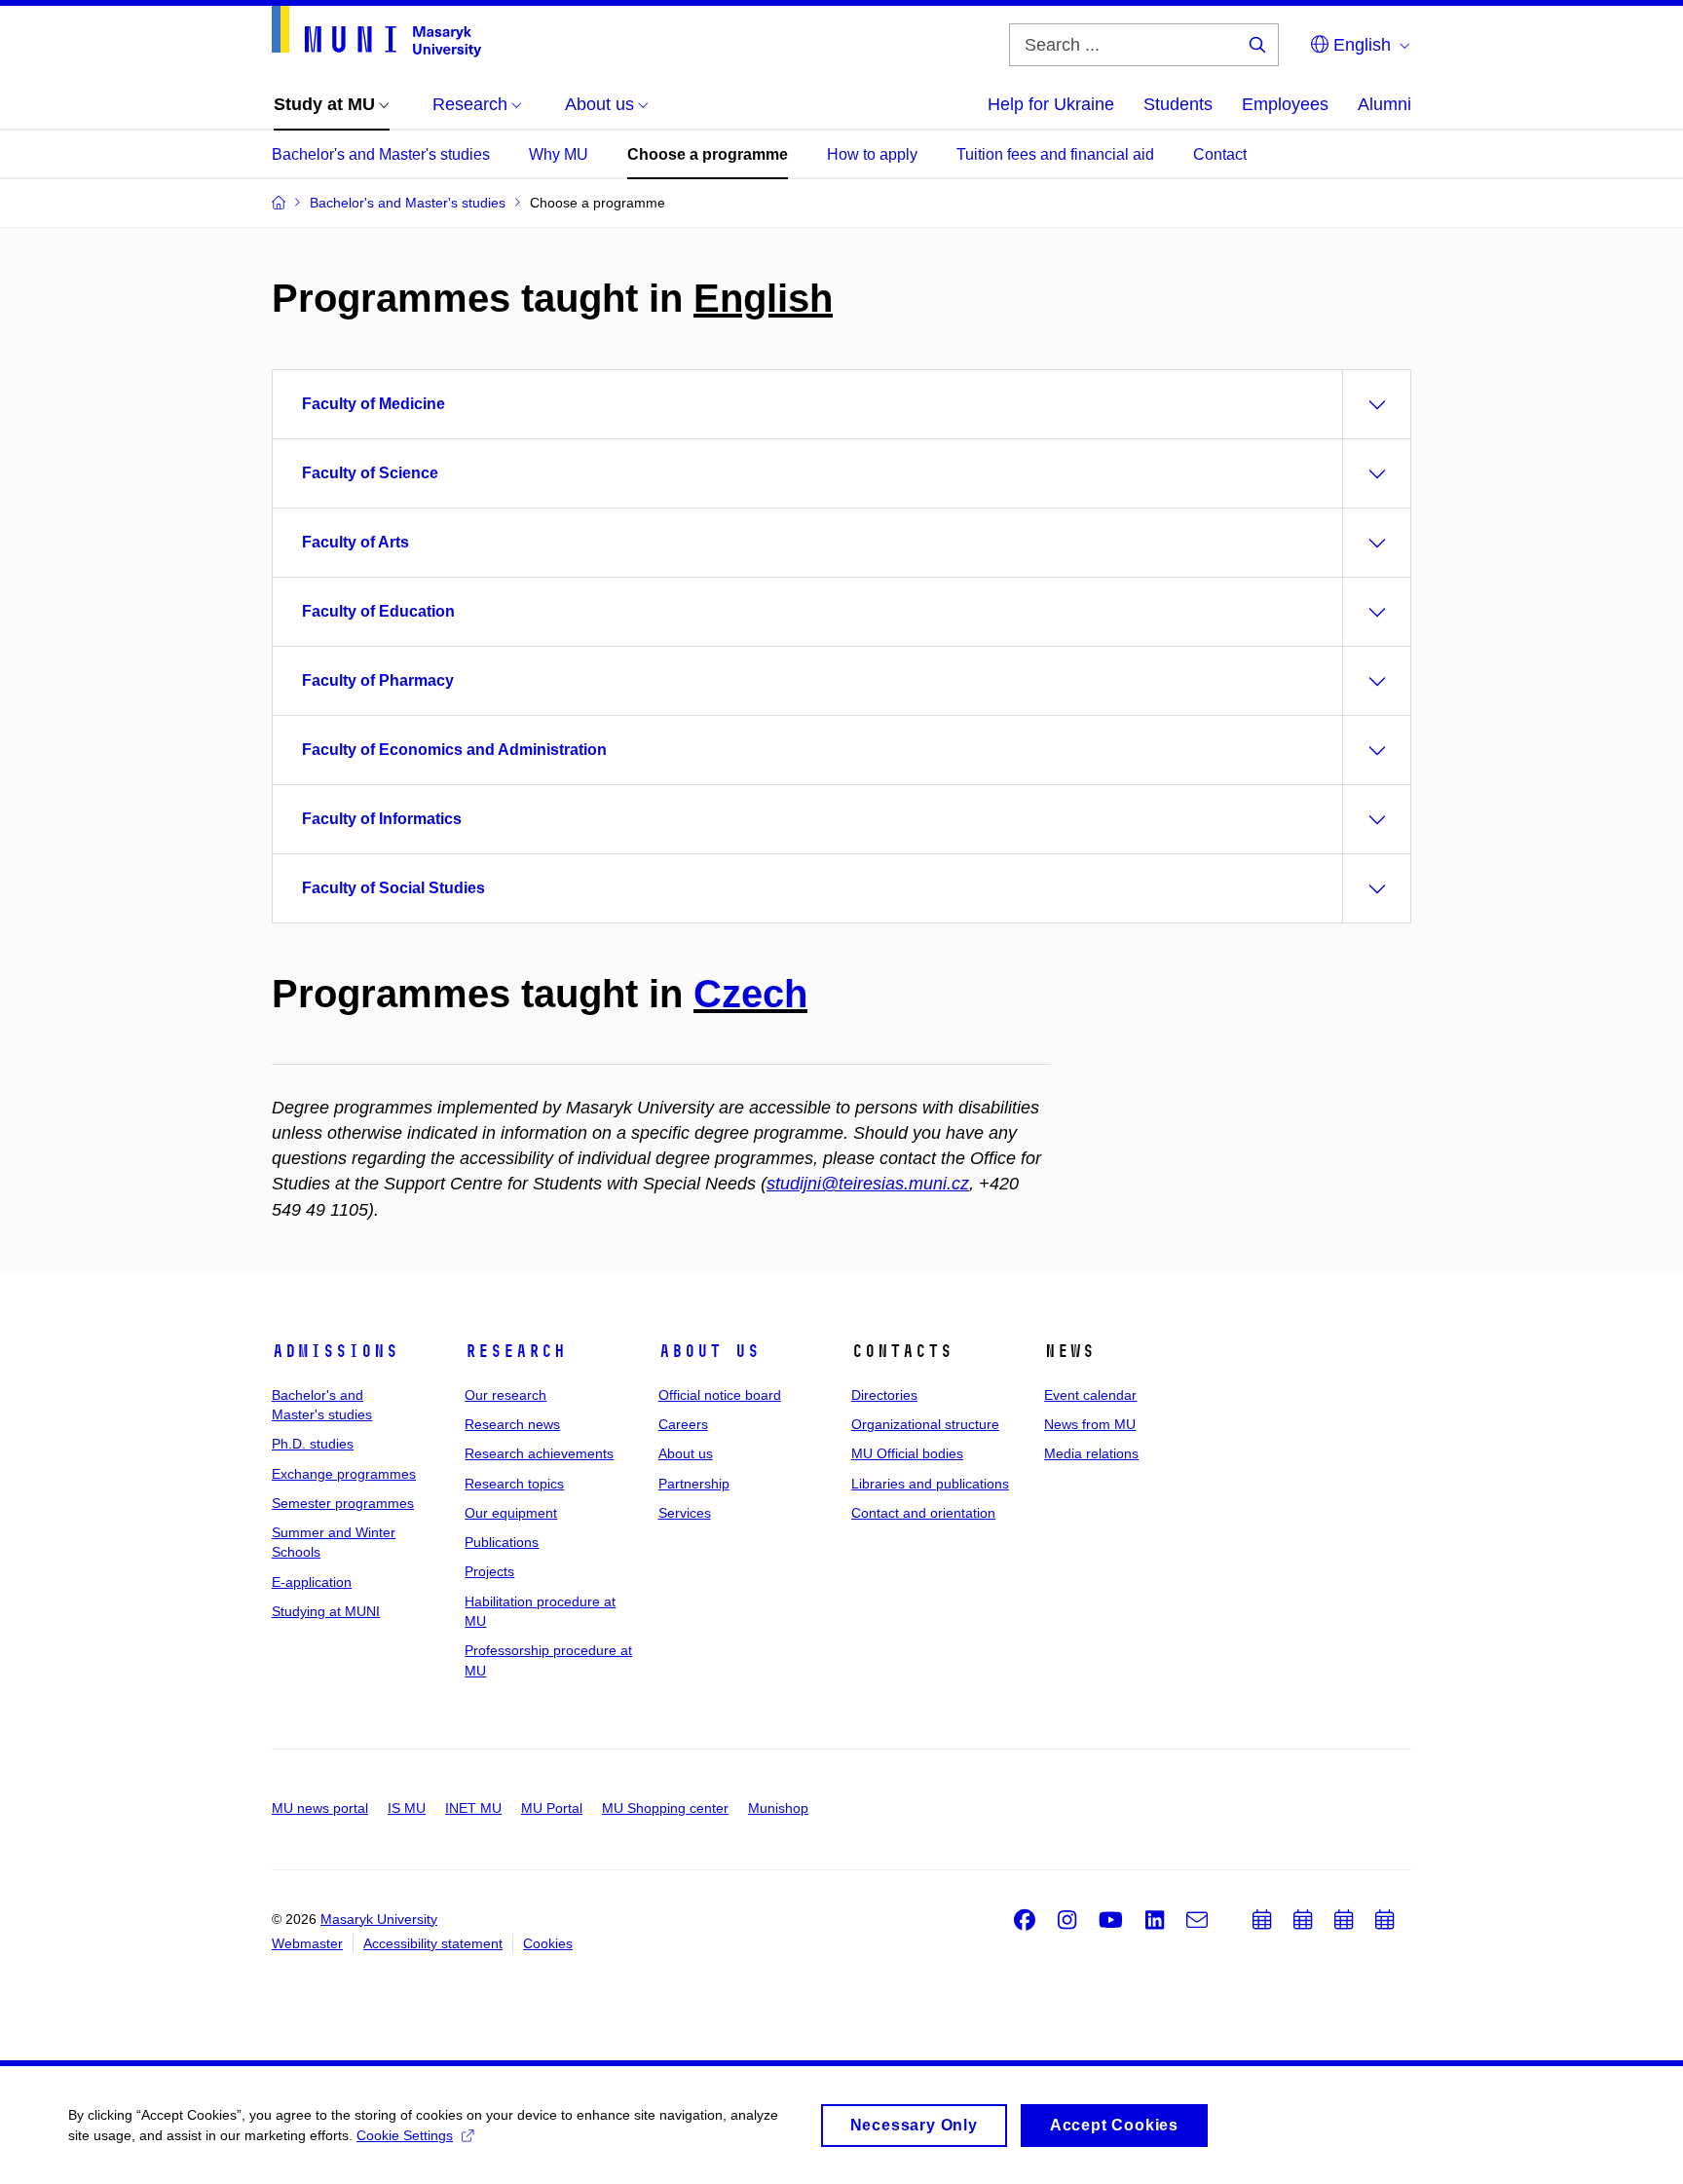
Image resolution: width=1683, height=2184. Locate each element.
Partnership (694, 1484)
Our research (505, 1395)
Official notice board (720, 1395)
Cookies (548, 1943)
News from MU (1090, 1424)
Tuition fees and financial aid (1055, 154)
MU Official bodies (907, 1453)
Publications (502, 1542)
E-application (312, 1582)
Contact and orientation (923, 1513)
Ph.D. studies (313, 1444)
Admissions (335, 1351)
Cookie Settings (405, 2135)
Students (1178, 104)
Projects (489, 1571)
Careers (683, 1424)
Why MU (559, 154)
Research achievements (539, 1453)
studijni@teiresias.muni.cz (868, 1184)
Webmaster (307, 1943)
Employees (1285, 104)
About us (709, 1351)
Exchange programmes (344, 1474)
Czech (750, 994)
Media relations (1091, 1453)
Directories (884, 1395)
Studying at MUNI (326, 1611)
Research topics (514, 1484)
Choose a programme (708, 154)
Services (685, 1513)
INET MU (473, 1808)
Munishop (778, 1808)
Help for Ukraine (1051, 104)
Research (515, 1351)
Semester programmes (343, 1503)
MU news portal (320, 1808)
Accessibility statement (433, 1943)
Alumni (1384, 104)
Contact (1220, 154)
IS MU (407, 1808)
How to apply (872, 154)
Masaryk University (379, 1919)
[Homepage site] (376, 32)
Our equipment (511, 1513)
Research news (512, 1424)
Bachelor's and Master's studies (381, 154)
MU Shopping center (665, 1808)
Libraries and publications (930, 1484)
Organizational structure (925, 1424)
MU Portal (552, 1808)
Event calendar (1090, 1395)
